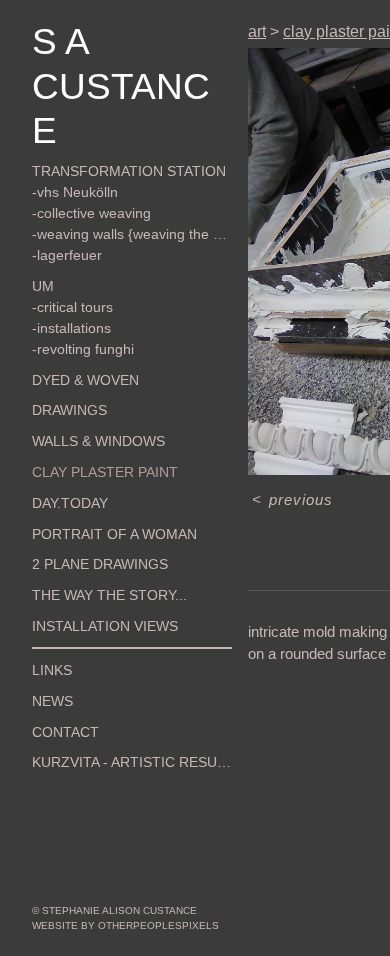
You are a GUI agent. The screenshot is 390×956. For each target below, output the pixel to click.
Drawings (62, 366)
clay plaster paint (90, 428)
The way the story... (94, 551)
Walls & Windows (86, 397)
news (49, 656)
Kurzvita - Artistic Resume (114, 718)
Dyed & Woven (74, 335)
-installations (68, 283)
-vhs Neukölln (69, 148)
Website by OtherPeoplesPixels (125, 925)
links (48, 626)
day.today (63, 458)
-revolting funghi (77, 304)
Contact (58, 687)
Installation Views (90, 582)
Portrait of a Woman (96, 489)
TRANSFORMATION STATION (109, 127)
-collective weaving (84, 169)
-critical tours (68, 262)
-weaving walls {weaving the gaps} (128, 190)
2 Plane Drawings (86, 520)
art (257, 31)
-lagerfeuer (62, 211)
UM (40, 241)
